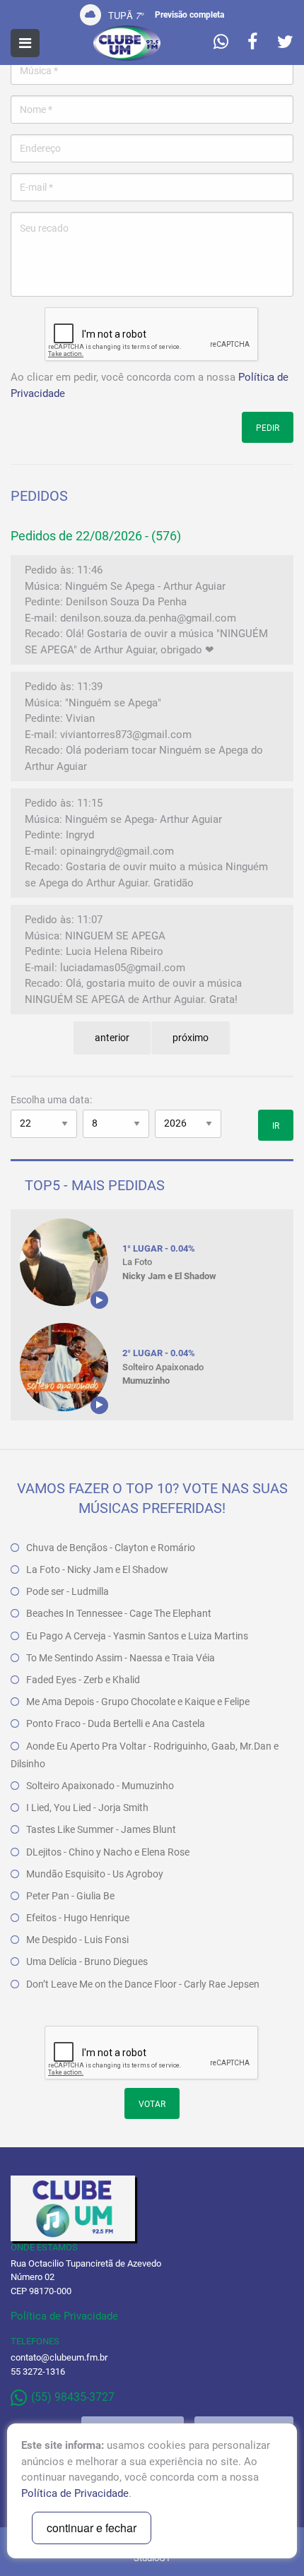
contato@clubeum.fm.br (59, 2357)
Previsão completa (189, 15)
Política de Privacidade (64, 2316)
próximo (191, 1038)
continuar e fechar (92, 2528)
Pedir (268, 428)
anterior (112, 1038)
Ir (276, 1126)
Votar (152, 2104)
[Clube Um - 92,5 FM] (127, 43)
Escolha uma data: (51, 1100)
